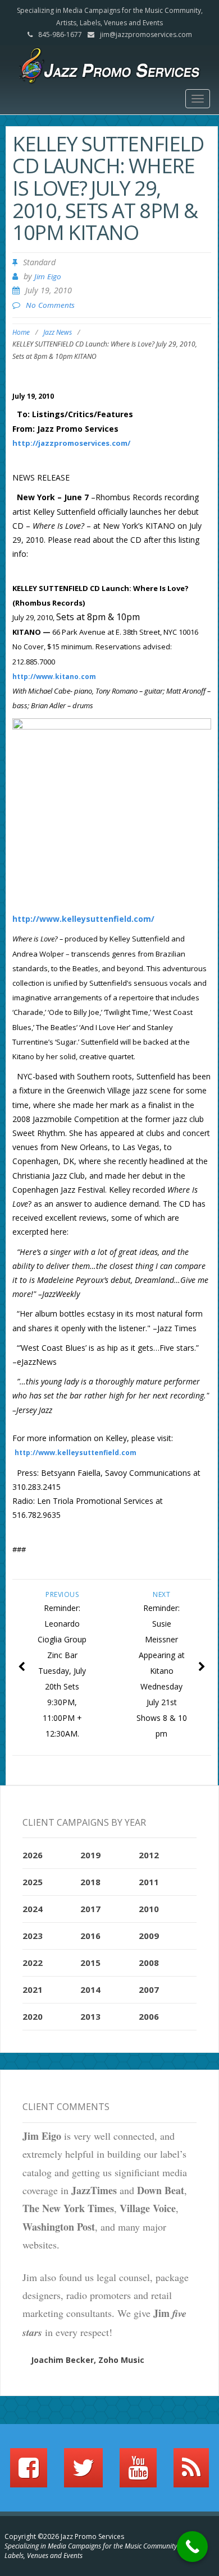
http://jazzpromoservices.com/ (71, 443)
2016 (90, 1936)
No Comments (50, 305)
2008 (149, 1963)
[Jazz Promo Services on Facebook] (29, 2473)
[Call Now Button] (192, 2547)
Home (21, 332)
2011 (149, 1882)
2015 (90, 1963)
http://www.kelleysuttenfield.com (76, 1453)
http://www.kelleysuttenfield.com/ (83, 919)
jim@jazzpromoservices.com (146, 34)
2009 (149, 1936)
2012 (149, 1855)
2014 (90, 1989)
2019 (90, 1855)
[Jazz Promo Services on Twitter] (83, 2473)
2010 (149, 1909)
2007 (149, 1989)
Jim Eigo (48, 276)
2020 (33, 2016)
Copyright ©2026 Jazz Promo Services (64, 2536)
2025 (33, 1882)
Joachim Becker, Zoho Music (88, 2360)
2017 (90, 1909)
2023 (33, 1936)
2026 (33, 1855)
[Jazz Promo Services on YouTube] (138, 2473)
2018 (90, 1882)
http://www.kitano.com (54, 677)
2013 (90, 2016)
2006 (149, 2016)
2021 (33, 1989)
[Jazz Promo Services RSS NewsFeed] (191, 2473)
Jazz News (58, 332)
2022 (33, 1963)
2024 (33, 1909)
